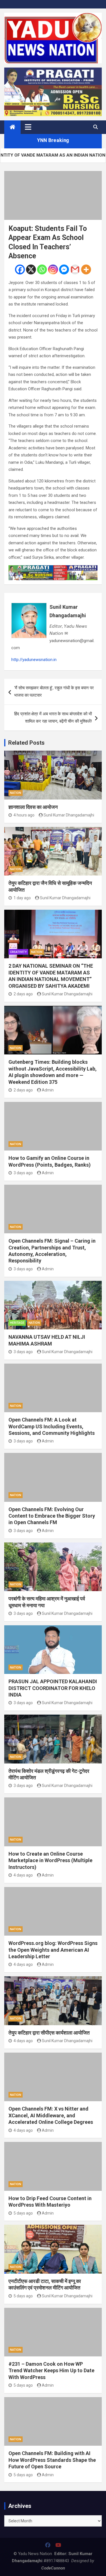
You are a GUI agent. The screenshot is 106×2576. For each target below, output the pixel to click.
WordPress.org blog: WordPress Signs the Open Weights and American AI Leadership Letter (53, 1950)
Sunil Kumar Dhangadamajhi (68, 611)
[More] (86, 269)
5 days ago (23, 2213)
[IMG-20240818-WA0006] (53, 569)
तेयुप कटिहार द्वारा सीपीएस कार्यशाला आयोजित (49, 2033)
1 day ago (22, 898)
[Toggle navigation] (28, 127)
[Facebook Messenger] (64, 269)
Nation (16, 793)
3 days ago (23, 1173)
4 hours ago (24, 815)
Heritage (17, 1323)
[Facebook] (20, 269)
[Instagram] (53, 269)
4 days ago (23, 1875)
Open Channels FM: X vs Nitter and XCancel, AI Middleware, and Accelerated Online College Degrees (51, 2115)
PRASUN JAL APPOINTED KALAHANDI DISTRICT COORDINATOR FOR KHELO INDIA (53, 1688)
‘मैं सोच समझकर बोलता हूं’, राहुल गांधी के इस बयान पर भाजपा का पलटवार (54, 692)
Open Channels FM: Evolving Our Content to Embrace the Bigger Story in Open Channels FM (52, 1516)
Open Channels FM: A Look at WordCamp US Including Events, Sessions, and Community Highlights (52, 1426)
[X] (31, 269)
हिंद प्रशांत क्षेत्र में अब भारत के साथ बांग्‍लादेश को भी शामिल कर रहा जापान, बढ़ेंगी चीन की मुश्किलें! (53, 718)
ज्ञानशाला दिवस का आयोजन (33, 807)
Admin (48, 1090)
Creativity (18, 952)
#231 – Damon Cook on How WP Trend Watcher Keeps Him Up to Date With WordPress (51, 2371)
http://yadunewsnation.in (34, 660)
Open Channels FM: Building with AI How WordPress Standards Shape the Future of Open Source (52, 2460)
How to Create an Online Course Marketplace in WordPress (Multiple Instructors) (50, 1860)
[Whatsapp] (42, 269)
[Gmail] (75, 269)
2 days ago (23, 994)
